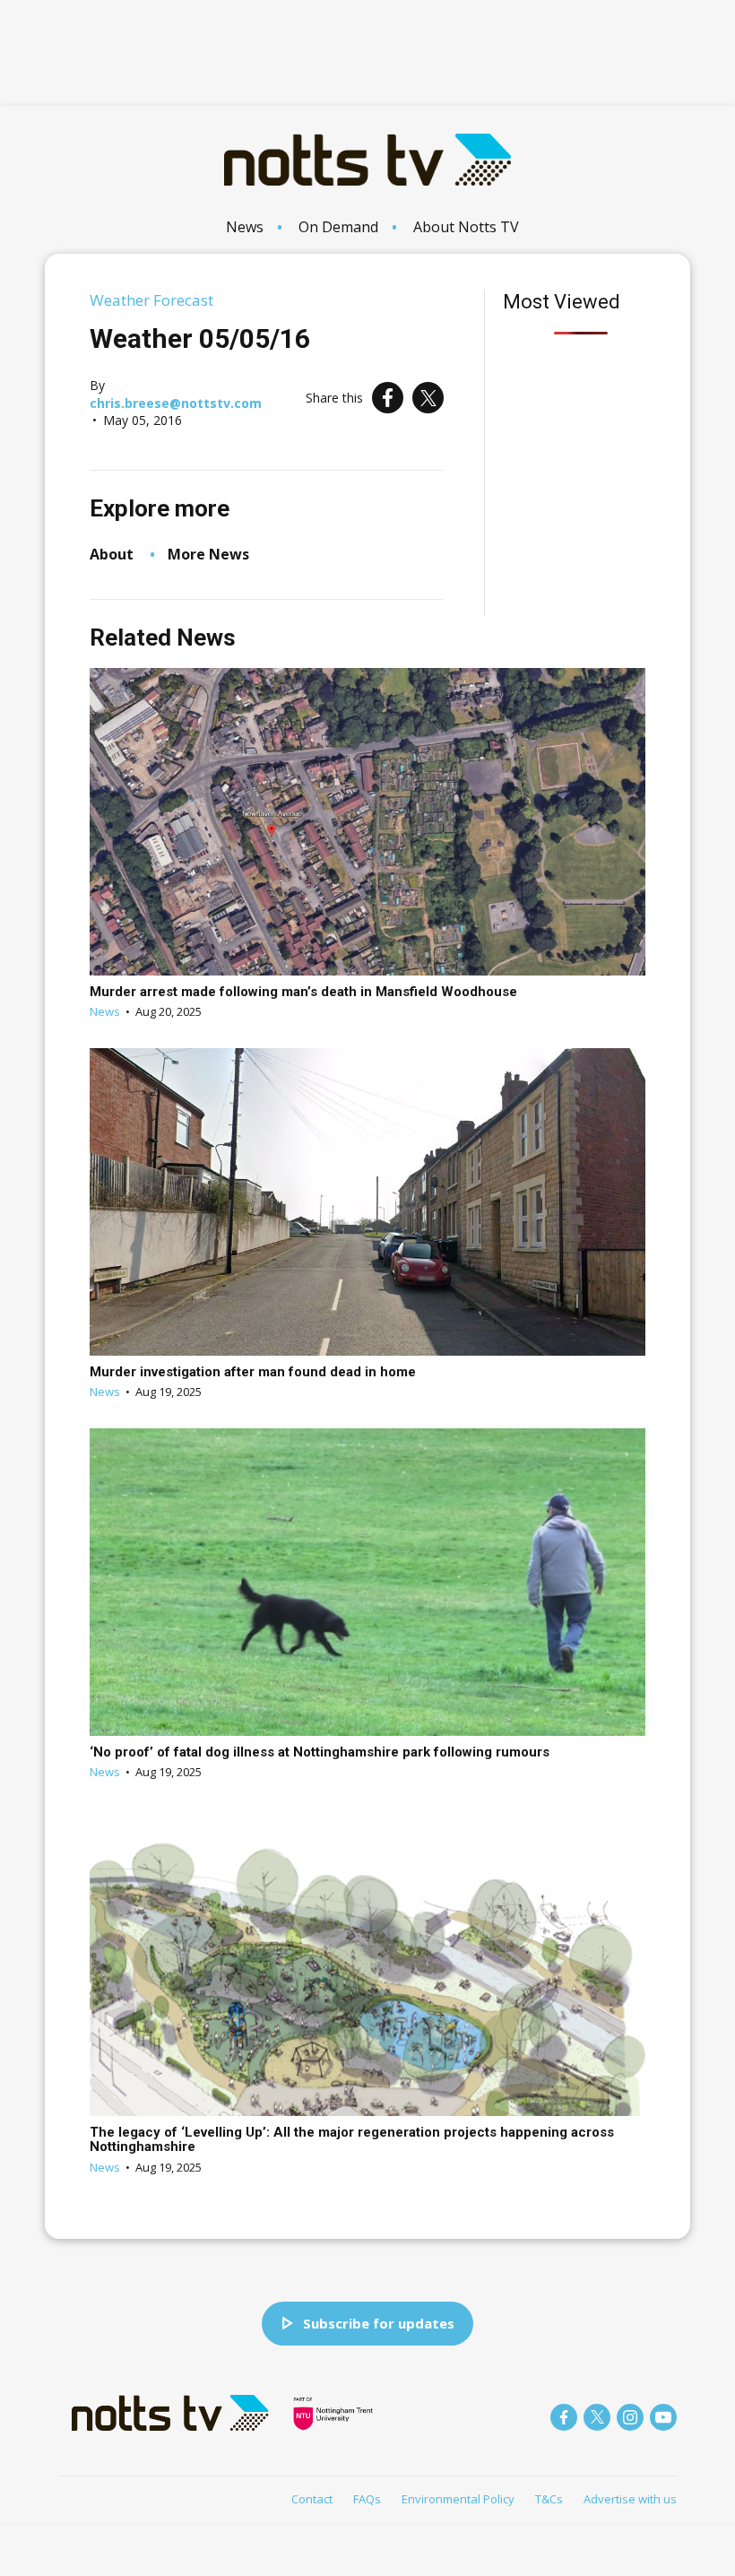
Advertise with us (630, 2499)
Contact (312, 2499)
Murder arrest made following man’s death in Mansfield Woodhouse (303, 992)
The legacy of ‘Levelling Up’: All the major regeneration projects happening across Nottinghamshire (352, 2140)
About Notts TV (466, 227)
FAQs (367, 2499)
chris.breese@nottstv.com (176, 403)
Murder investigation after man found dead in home (253, 1372)
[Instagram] (630, 2417)
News (245, 227)
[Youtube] (663, 2417)
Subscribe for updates (379, 2323)
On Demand (338, 227)
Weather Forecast (151, 300)
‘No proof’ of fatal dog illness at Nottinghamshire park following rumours (320, 1752)
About (112, 554)
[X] (428, 398)
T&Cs (549, 2499)
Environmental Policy (458, 2499)
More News (208, 554)
